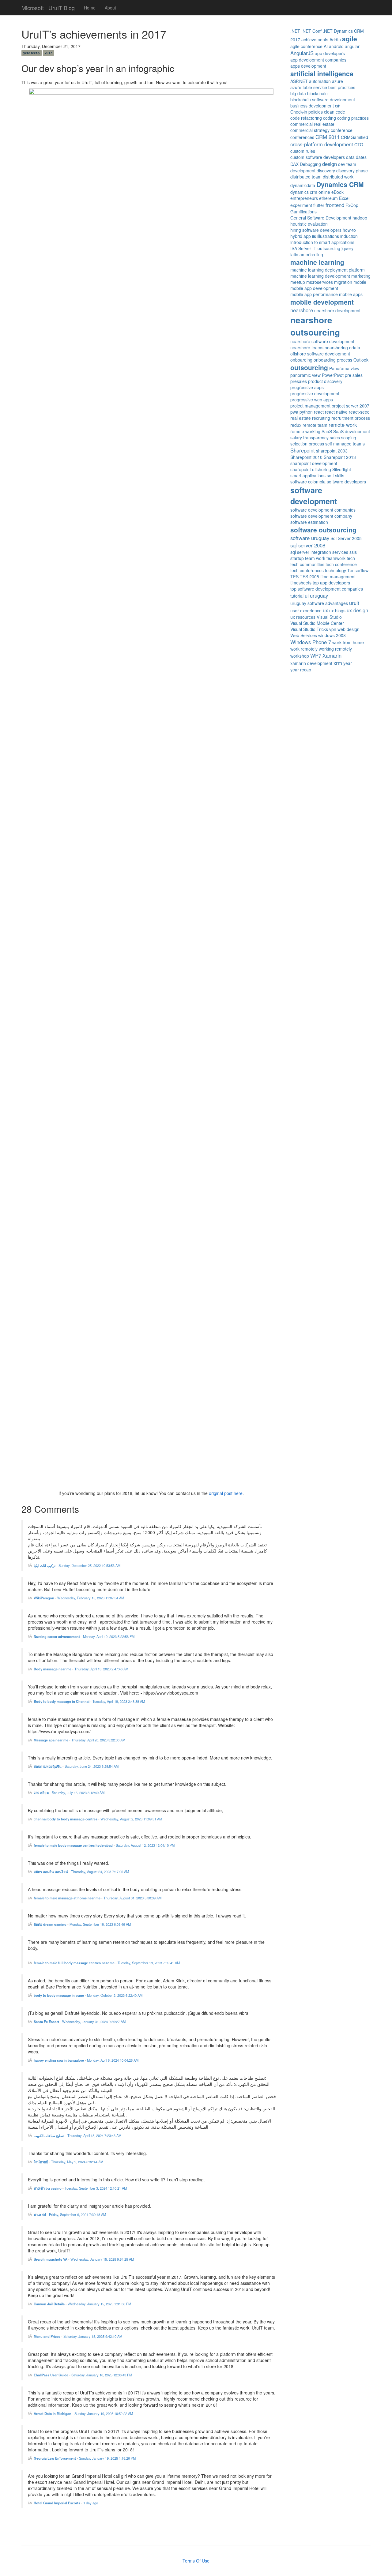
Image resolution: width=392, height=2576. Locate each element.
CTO (359, 145)
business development (312, 106)
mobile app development (314, 288)
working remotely (335, 649)
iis (314, 236)
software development (314, 496)
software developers (346, 482)
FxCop (352, 205)
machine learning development (320, 276)
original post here (226, 1493)
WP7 (316, 655)
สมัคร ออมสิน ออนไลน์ (51, 1872)
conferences (302, 137)
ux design (357, 610)
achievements (315, 39)
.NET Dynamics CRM (343, 31)
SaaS (327, 431)
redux (296, 425)
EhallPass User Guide (51, 2375)
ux (325, 610)
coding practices (353, 118)
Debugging (310, 164)
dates (361, 157)
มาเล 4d (40, 2214)
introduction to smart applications (322, 242)
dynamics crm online (310, 192)
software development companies (323, 510)
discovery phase (352, 171)
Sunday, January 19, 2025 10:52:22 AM (104, 2413)
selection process (307, 444)
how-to (349, 230)
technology (335, 570)
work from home (348, 642)
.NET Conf (311, 31)
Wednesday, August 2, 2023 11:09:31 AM (131, 1819)
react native (336, 412)
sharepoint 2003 (332, 451)
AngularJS (302, 53)
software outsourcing (323, 530)
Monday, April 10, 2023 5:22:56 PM (109, 1636)
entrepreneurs (304, 198)
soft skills (335, 475)
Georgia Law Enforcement (55, 2458)
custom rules (303, 151)
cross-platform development (322, 144)
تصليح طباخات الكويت (49, 2135)
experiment (301, 205)
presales (299, 381)
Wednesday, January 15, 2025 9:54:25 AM (102, 2259)
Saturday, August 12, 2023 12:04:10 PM (145, 1845)
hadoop (360, 218)
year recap (31, 53)
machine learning (317, 262)
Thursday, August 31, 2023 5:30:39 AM (132, 1898)
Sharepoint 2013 (340, 457)
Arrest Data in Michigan (53, 2413)
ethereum (328, 198)
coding (330, 118)
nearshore (302, 310)
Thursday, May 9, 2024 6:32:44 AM (77, 2162)
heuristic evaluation (309, 224)
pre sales (354, 375)
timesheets (301, 583)
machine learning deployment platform (328, 270)
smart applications (308, 475)
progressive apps (307, 387)
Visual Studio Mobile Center (317, 623)
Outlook (361, 360)
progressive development (315, 393)
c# (337, 106)
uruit (354, 603)
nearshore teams (307, 347)
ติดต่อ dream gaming (50, 1924)
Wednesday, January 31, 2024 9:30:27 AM (94, 2022)
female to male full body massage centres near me (74, 1963)
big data (298, 93)
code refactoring (306, 118)
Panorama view (344, 368)
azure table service (309, 87)
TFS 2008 (309, 576)
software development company (321, 516)
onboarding (301, 360)
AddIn (335, 39)
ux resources (303, 617)
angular (352, 46)
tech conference (341, 564)
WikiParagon (44, 1598)
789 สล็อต (41, 1793)
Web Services (304, 635)
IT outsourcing (326, 248)
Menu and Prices (47, 2336)
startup (297, 558)
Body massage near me (53, 1669)
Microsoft (33, 6)
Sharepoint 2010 (306, 457)
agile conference (306, 46)
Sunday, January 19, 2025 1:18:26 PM (107, 2458)
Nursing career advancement (57, 1636)
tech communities (307, 564)
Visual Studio (329, 617)
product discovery (325, 381)
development (303, 171)
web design (349, 629)
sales (335, 437)
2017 (48, 53)
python (306, 412)
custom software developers (318, 157)
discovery (326, 171)
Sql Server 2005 (346, 538)
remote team (315, 425)
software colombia (308, 482)
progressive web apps (312, 400)
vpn (333, 629)
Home (90, 8)
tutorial (297, 596)
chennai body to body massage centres (66, 1819)
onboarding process (333, 360)
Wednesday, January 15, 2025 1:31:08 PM (99, 2304)
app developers (330, 53)
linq (320, 254)
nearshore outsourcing (315, 326)
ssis (353, 552)
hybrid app (301, 236)
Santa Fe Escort (46, 2022)
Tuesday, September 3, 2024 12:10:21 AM (96, 2188)
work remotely (304, 649)
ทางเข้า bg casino (48, 2188)
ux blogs (337, 610)
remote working (305, 431)
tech (351, 558)
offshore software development (320, 354)
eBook (337, 192)
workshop (300, 656)
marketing (361, 276)
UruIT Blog (62, 6)
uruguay (319, 595)
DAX (294, 164)
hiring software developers (316, 230)
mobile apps (351, 294)
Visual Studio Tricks (309, 629)
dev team (347, 164)
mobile (360, 282)
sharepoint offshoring (311, 469)
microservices (320, 282)
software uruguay (310, 538)
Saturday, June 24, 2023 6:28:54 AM (92, 1766)
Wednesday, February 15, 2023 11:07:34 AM (91, 1598)
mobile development (322, 302)
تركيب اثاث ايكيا (45, 1565)
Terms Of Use (196, 2561)
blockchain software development (323, 100)
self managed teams (345, 444)
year (348, 663)
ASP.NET (299, 81)
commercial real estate (312, 124)
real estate (301, 418)
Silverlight (342, 469)
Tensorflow (358, 570)
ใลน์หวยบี (41, 2162)
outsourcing (309, 367)
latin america (303, 254)
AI (326, 46)
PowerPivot (333, 375)
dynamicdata (303, 185)
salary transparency (309, 437)
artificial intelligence (322, 73)
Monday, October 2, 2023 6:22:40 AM (115, 1995)
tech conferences (307, 570)
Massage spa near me (51, 1740)
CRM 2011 (328, 137)
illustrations (328, 236)
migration (343, 282)
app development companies (318, 60)
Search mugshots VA (51, 2259)
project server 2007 (351, 406)
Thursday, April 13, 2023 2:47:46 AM (101, 1669)
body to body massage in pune (59, 1995)
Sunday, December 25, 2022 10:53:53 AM (89, 1565)
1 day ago (91, 2503)
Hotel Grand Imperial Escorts (57, 2503)
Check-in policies (307, 112)
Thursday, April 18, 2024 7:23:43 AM (94, 2135)
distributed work (338, 177)
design (330, 164)
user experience (306, 610)
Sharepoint (303, 450)
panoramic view (305, 375)
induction (349, 236)
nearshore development (337, 310)
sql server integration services (319, 552)
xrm (338, 663)
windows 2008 (332, 635)
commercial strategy (310, 130)
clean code (335, 112)
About (110, 8)
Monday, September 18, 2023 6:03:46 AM (100, 1924)
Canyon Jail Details (49, 2304)
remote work (343, 425)
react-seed (359, 412)
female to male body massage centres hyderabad (73, 1845)
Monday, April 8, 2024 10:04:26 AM (113, 2060)
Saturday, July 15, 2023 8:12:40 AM (78, 1793)
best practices (342, 87)
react (319, 412)
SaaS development (352, 431)
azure (337, 81)
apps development (308, 66)
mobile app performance (314, 294)
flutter (319, 205)
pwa (294, 412)
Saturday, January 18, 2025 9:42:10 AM (93, 2336)
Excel (344, 198)
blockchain (317, 93)
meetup (298, 282)
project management (310, 406)
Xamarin (332, 655)
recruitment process (351, 418)
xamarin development (311, 663)
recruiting (321, 418)
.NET (295, 31)
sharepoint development (314, 463)
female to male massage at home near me (67, 1898)
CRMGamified (354, 137)
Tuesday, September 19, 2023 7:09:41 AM (149, 1963)
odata (355, 347)
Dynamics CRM (340, 184)
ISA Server (301, 248)
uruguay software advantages (319, 603)
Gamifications (303, 212)
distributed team (306, 177)
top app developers (331, 583)
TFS (294, 576)
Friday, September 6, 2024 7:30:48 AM (77, 2214)
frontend (335, 205)
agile (350, 39)
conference (342, 130)
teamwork (336, 558)
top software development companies (327, 589)
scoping (349, 437)
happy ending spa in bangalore (59, 2060)
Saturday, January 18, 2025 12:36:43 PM (102, 2375)
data (350, 157)
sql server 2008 (308, 545)
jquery (347, 248)
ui (307, 595)
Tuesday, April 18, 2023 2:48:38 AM (119, 1701)
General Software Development (321, 218)
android (336, 46)
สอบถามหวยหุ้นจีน (48, 1766)
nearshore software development (322, 341)
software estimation (309, 522)
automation (320, 81)
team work (315, 558)
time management (338, 576)
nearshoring (336, 347)
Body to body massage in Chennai (62, 1701)
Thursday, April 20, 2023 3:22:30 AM (98, 1740)
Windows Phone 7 (311, 642)
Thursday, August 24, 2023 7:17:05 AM (100, 1872)
